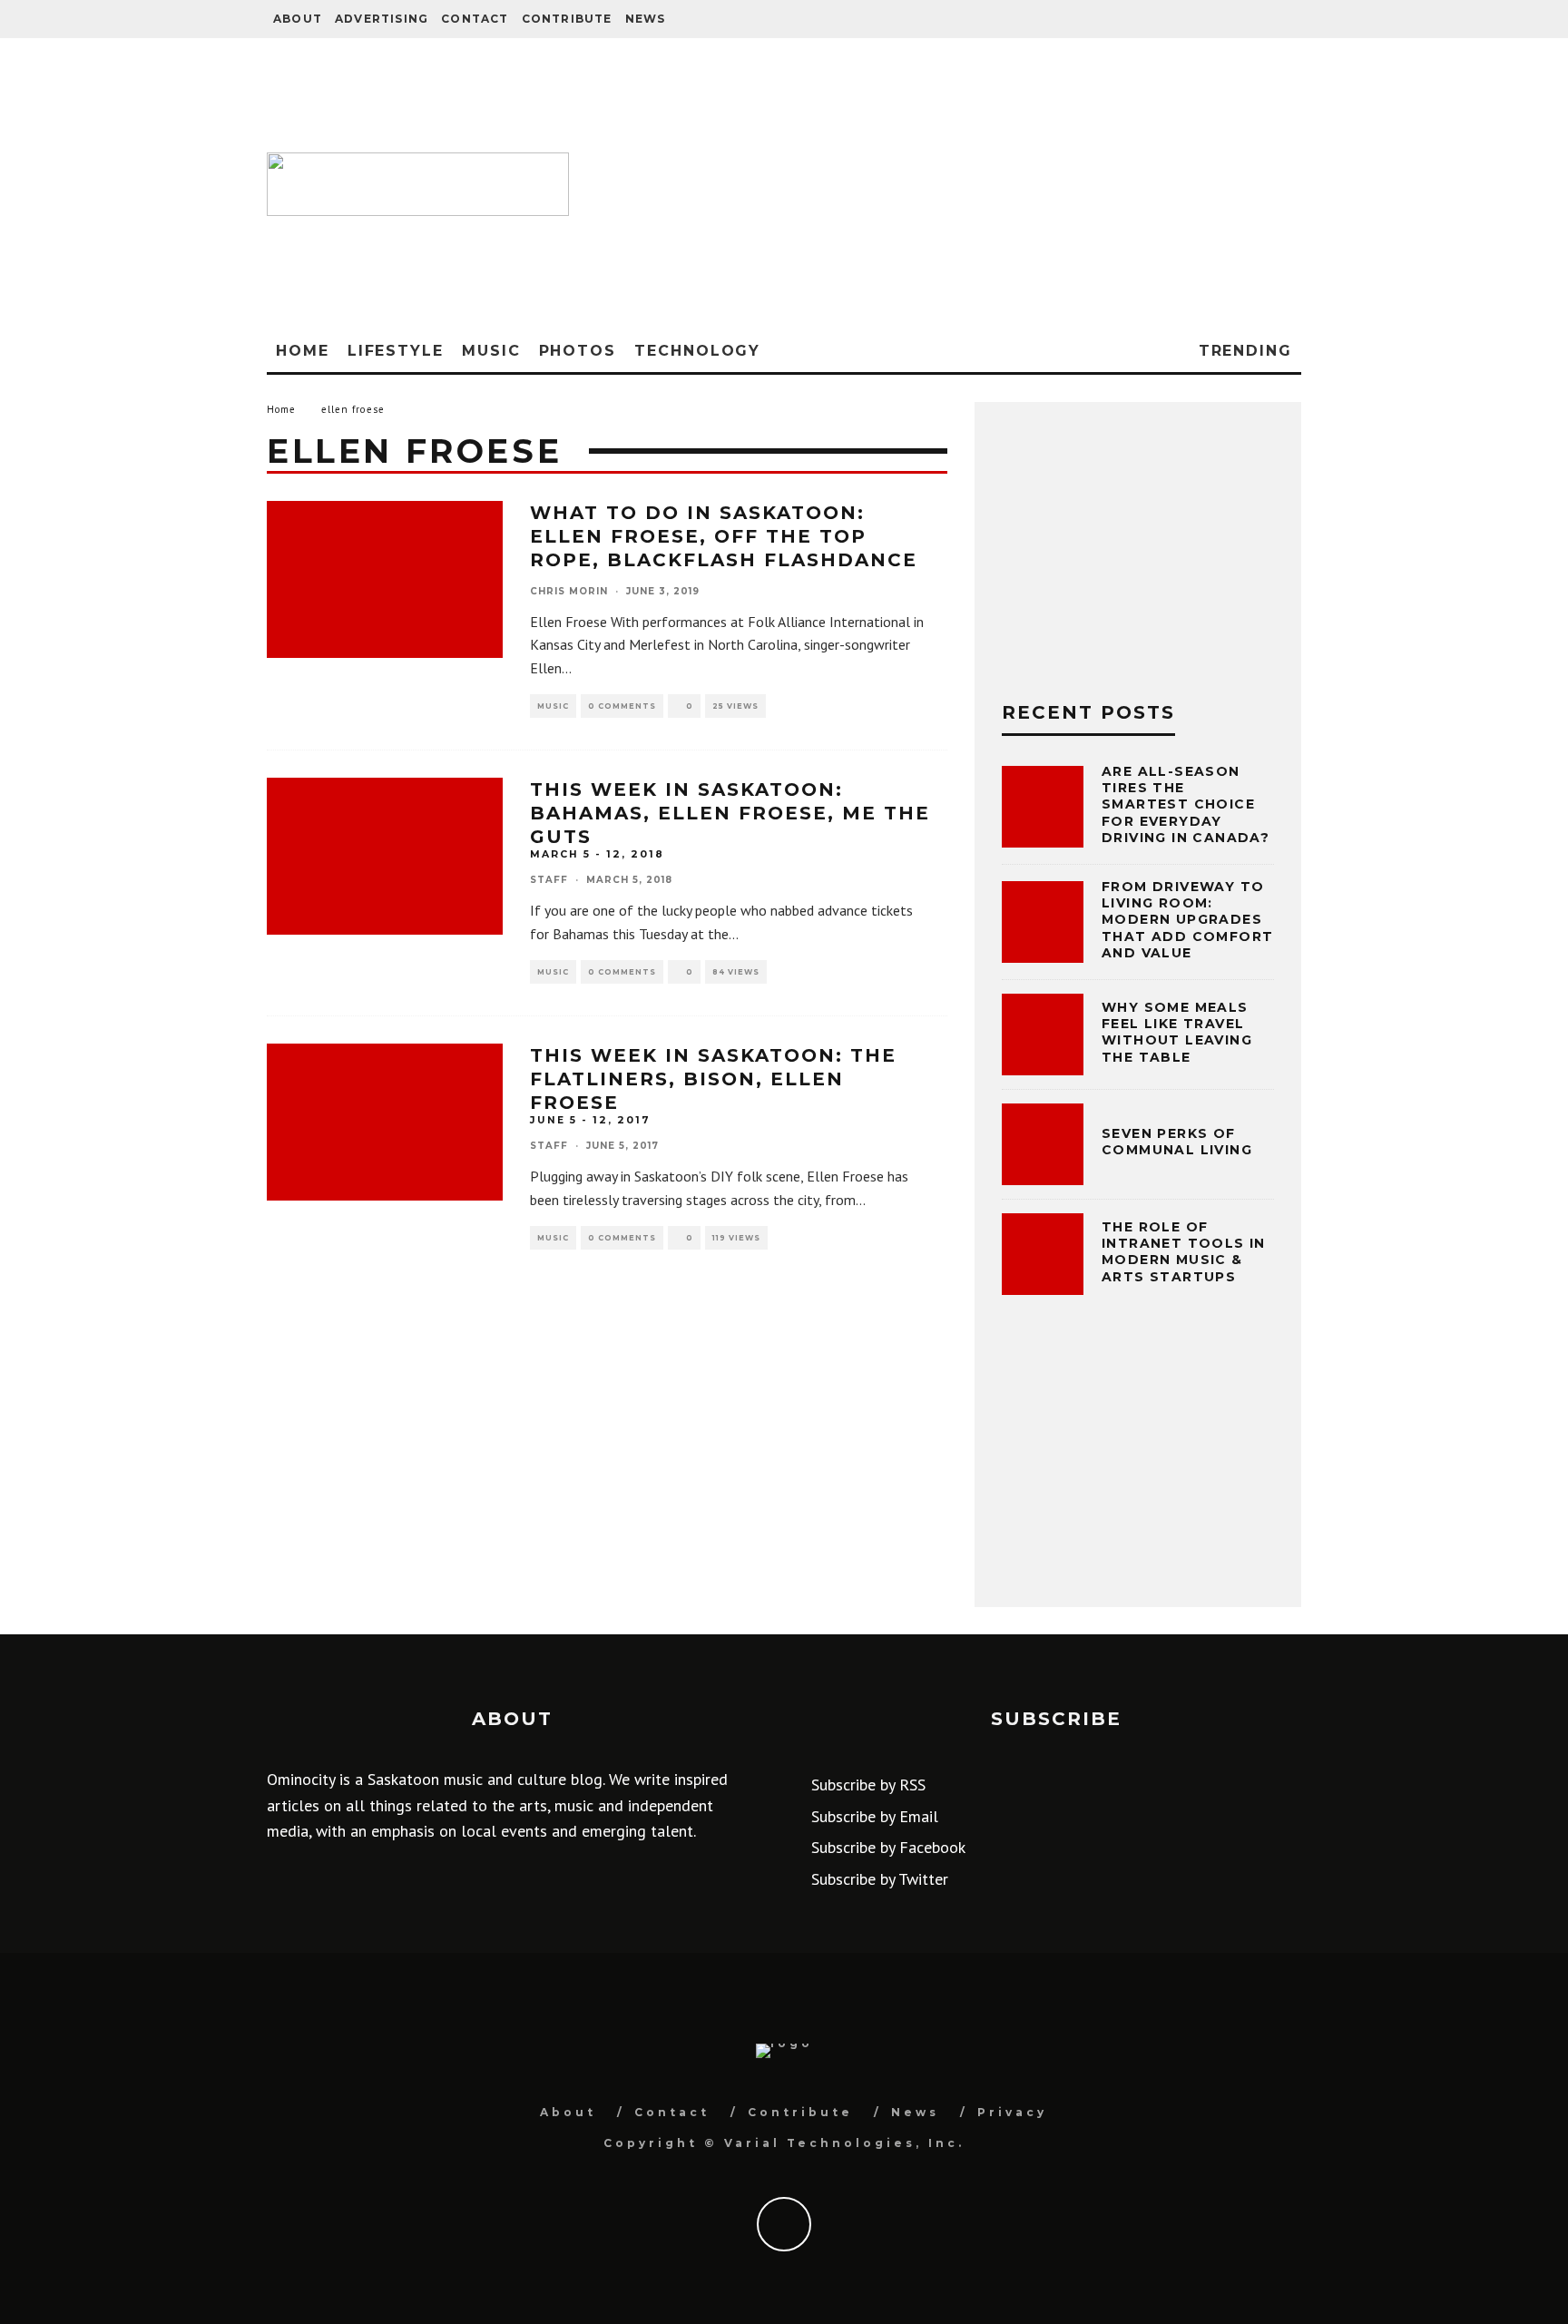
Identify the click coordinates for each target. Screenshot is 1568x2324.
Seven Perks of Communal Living (1177, 1142)
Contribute (567, 19)
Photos (578, 351)
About (298, 19)
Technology (697, 351)
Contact (475, 19)
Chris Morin (569, 591)
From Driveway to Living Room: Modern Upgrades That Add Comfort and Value (1187, 920)
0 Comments (622, 706)
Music (491, 351)
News (646, 19)
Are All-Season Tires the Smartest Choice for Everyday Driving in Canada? (1186, 804)
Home (303, 351)
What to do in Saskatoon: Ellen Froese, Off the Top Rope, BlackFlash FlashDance (724, 536)
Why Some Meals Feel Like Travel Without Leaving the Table (1177, 1032)
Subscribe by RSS (868, 1785)
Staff (549, 880)
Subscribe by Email (875, 1816)
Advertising (382, 19)
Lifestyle (396, 351)
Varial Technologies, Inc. (844, 2143)
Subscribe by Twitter (880, 1879)
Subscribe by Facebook (888, 1847)
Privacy (1012, 2112)
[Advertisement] (944, 184)
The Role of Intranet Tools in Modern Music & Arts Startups (1184, 1252)
